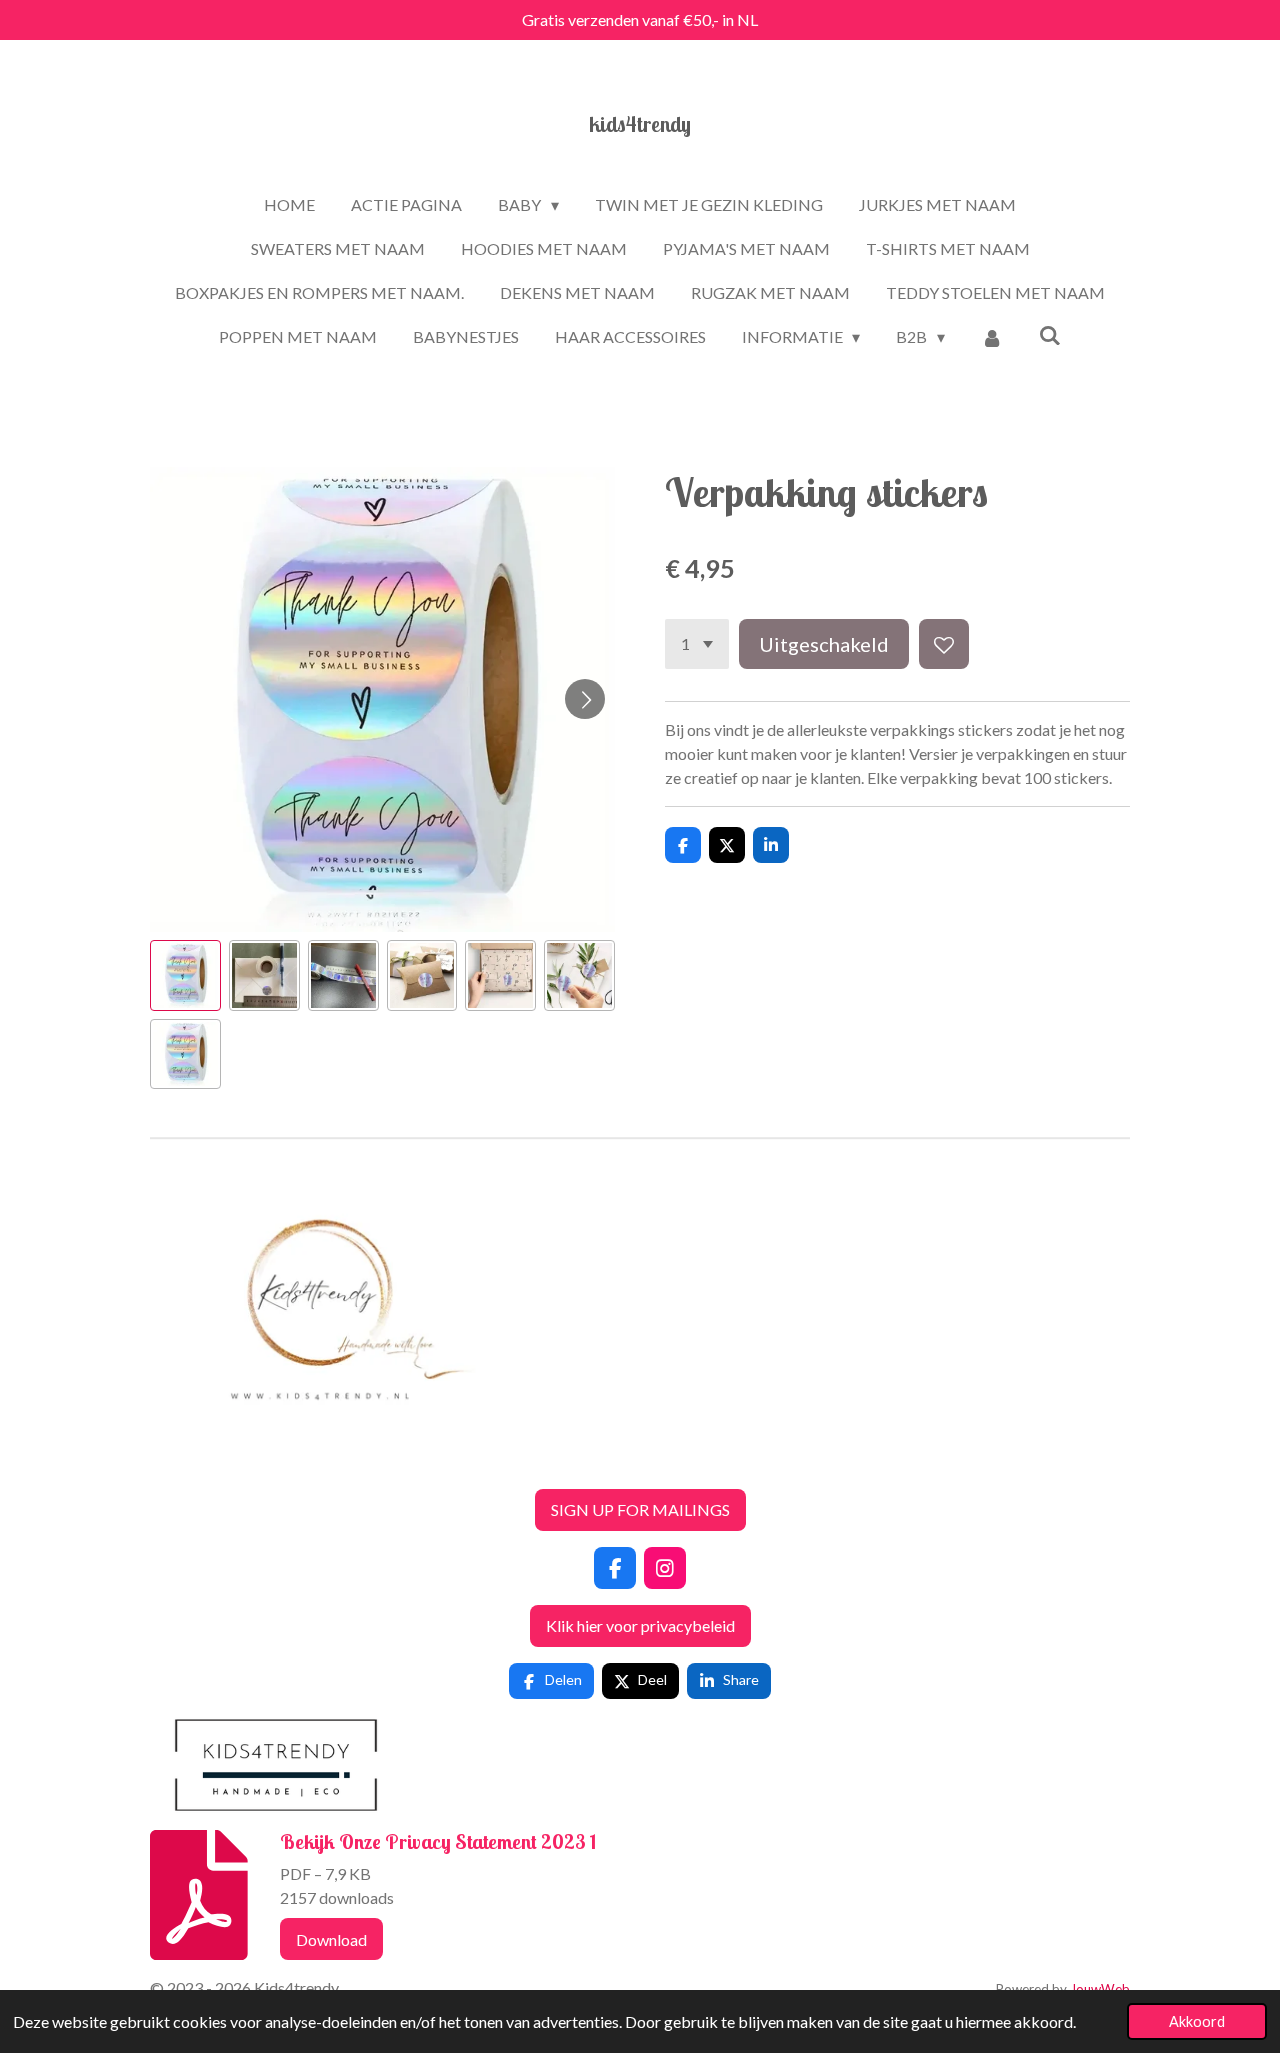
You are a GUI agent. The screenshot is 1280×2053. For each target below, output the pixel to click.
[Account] (992, 337)
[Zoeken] (1050, 334)
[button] (185, 975)
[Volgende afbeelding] (585, 699)
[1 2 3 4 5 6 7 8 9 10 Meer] (697, 644)
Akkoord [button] (1197, 2021)
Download (331, 1939)
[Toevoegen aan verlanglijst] (944, 644)
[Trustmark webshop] (166, 1460)
